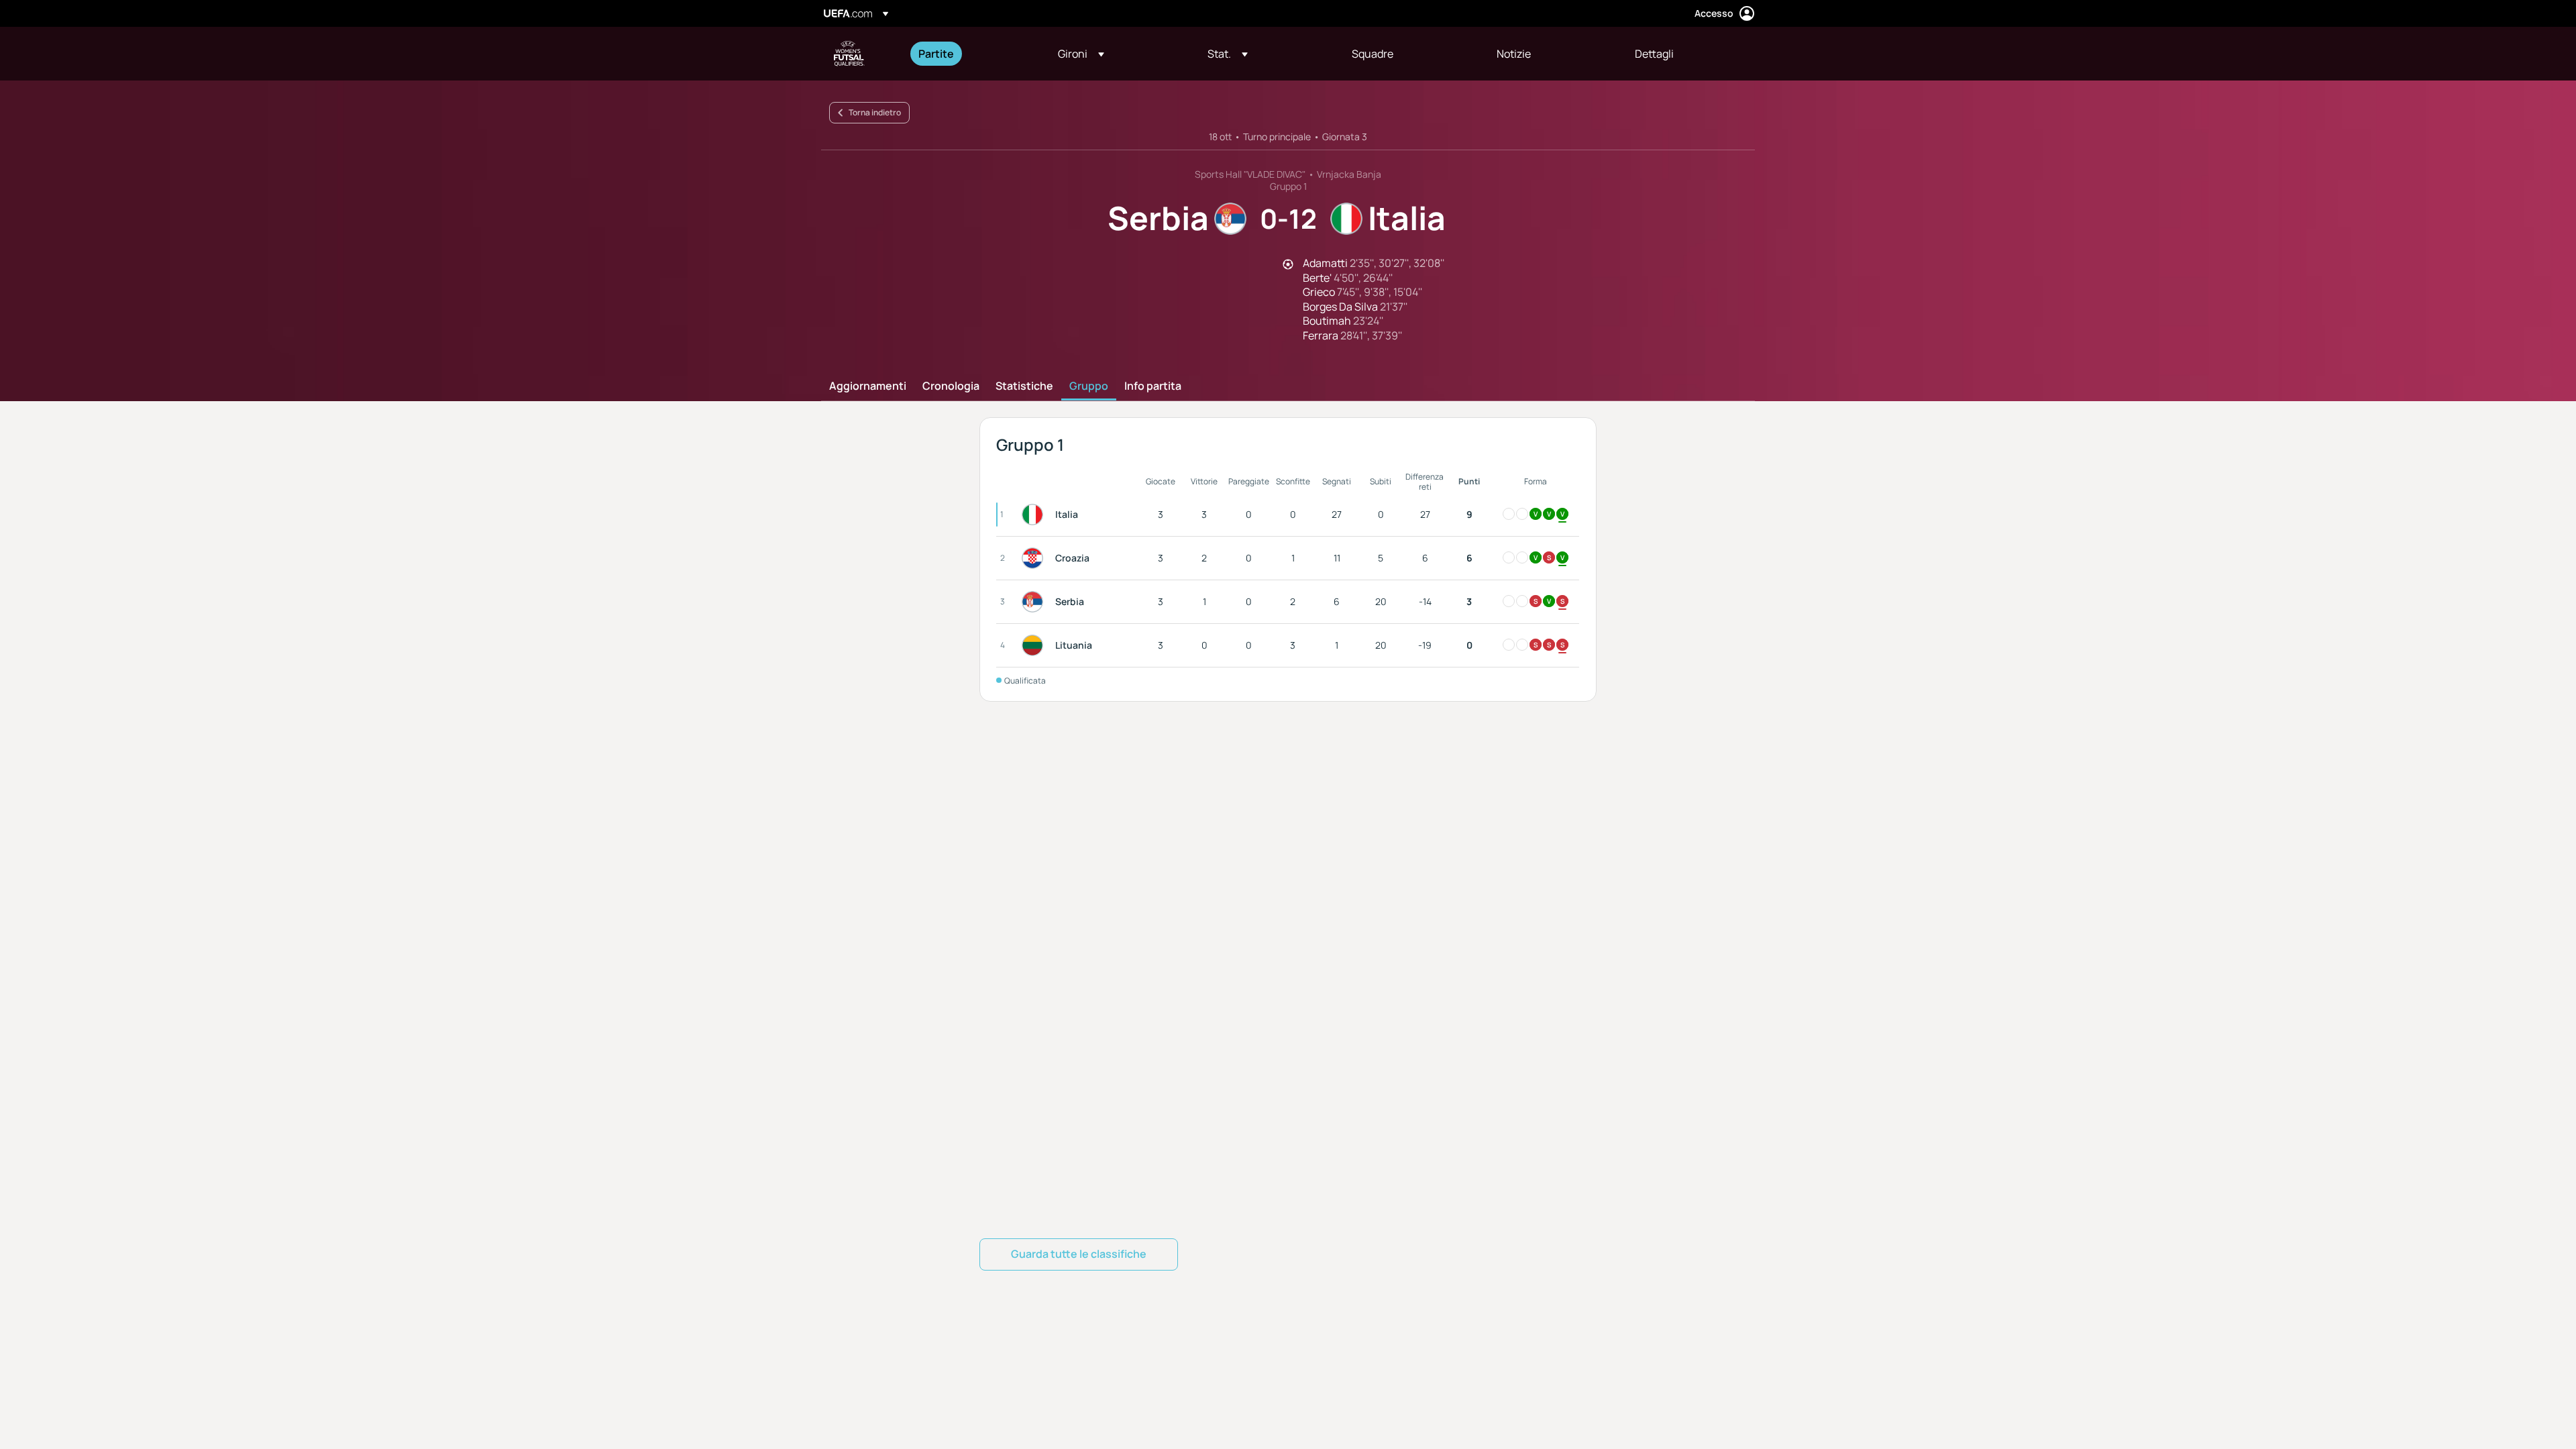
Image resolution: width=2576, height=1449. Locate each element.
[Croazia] (1035, 558)
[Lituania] (1035, 645)
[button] (1081, 54)
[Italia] (1035, 515)
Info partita (1153, 386)
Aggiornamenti (868, 386)
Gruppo (1089, 386)
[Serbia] (1035, 602)
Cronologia (951, 386)
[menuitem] (971, 54)
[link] (936, 54)
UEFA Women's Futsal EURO (849, 54)
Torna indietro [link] (875, 112)
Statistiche (1024, 386)
